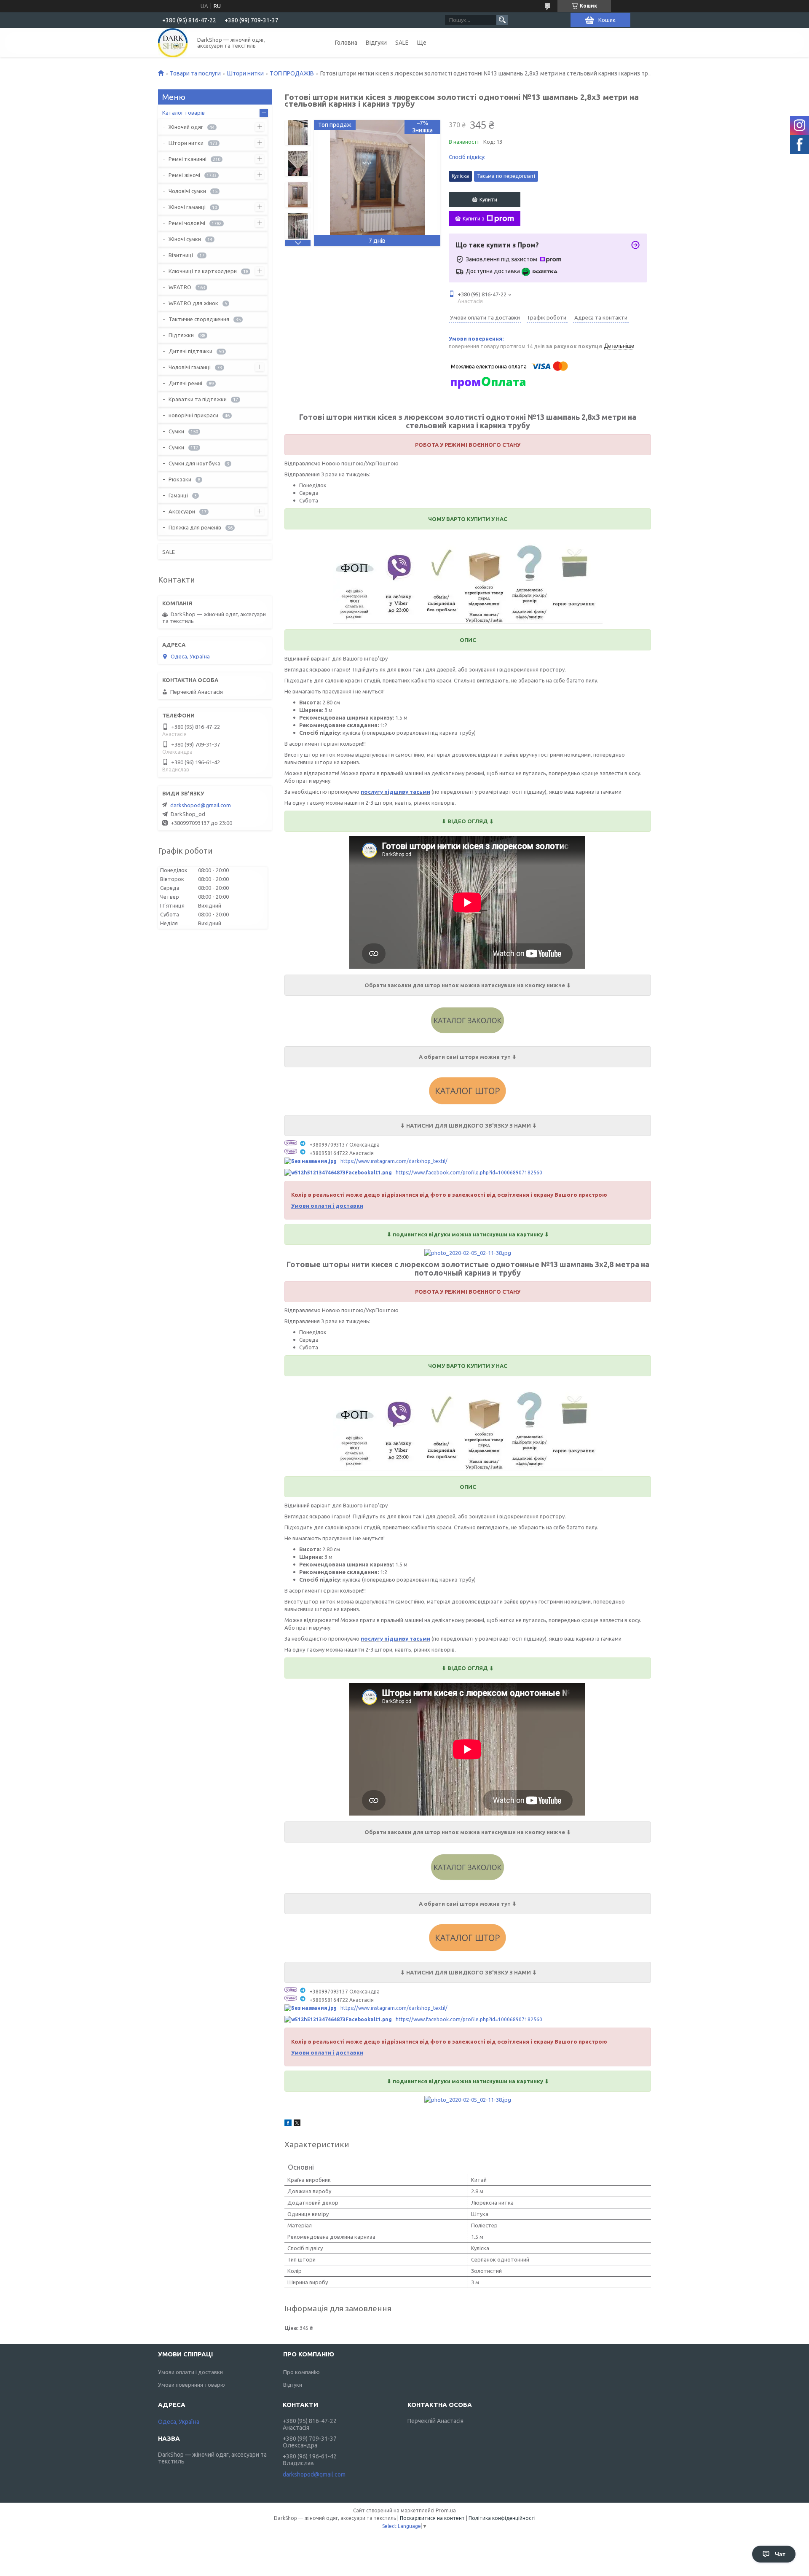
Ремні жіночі (184, 175)
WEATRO (180, 287)
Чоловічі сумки (187, 191)
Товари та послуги (195, 73)
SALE (402, 43)
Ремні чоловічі (187, 223)
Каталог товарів (183, 113)
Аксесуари (182, 511)
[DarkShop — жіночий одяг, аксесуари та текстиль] (173, 43)
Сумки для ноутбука (194, 463)
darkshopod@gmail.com (201, 805)
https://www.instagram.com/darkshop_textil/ (394, 1161)
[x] (297, 2124)
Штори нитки (245, 73)
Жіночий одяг (186, 127)
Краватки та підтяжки (198, 399)
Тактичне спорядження (199, 319)
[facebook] (288, 2124)
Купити (488, 199)
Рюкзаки (180, 479)
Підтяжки (181, 335)
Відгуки (376, 43)
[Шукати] (502, 20)
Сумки (176, 431)
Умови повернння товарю (192, 2385)
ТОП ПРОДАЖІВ (292, 73)
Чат (780, 2554)
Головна (346, 43)
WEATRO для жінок (193, 303)
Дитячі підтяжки (190, 351)
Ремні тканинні (188, 159)
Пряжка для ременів (195, 527)
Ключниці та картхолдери (203, 271)
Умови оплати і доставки (190, 2372)
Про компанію (301, 2372)
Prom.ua (446, 2510)
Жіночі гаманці (187, 207)
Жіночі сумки (185, 239)
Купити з (474, 218)
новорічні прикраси (193, 415)
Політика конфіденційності (502, 2518)
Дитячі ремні (185, 383)
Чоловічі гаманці (190, 367)
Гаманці (178, 495)
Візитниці (181, 255)
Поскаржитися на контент (432, 2518)
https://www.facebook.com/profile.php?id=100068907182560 (469, 1172)
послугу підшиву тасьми (395, 792)
